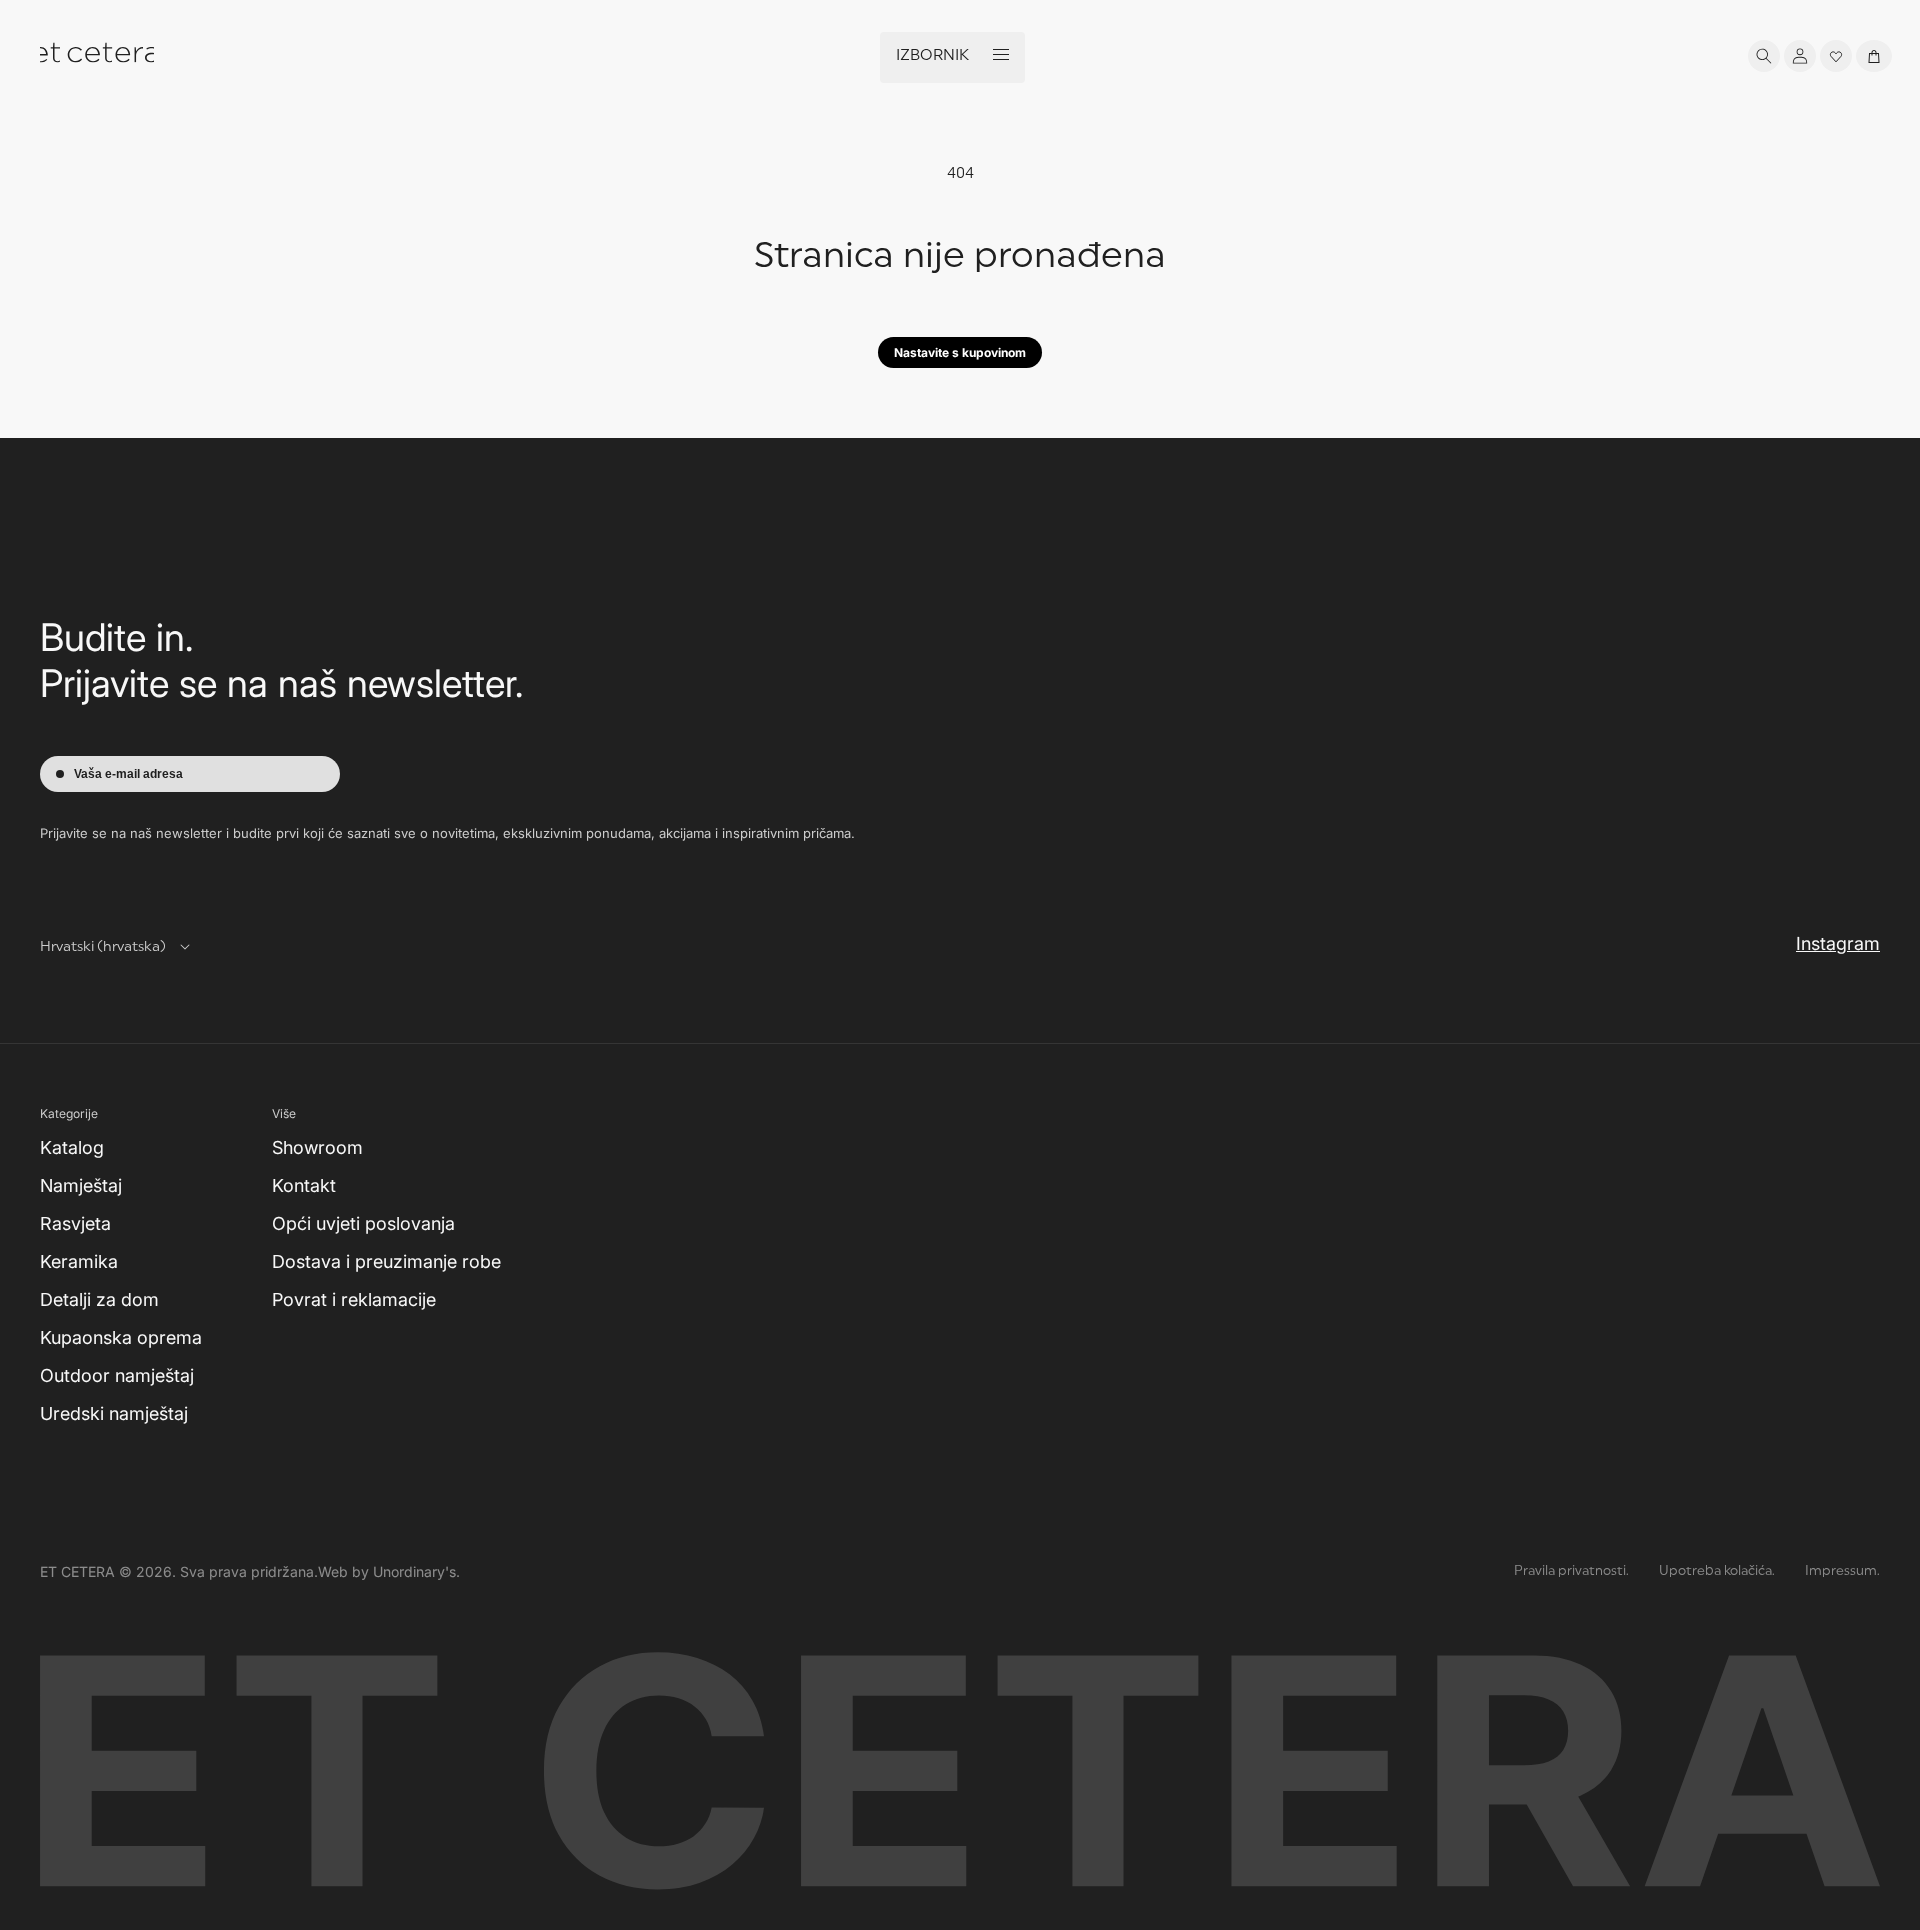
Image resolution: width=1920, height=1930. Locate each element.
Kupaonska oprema (121, 1337)
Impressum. (1842, 1571)
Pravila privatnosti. (1571, 1571)
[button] (1764, 56)
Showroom (317, 1147)
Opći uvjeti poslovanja (363, 1223)
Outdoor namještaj (117, 1375)
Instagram (1838, 943)
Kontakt (304, 1185)
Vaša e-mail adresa (128, 774)
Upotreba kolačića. (1717, 1571)
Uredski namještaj (114, 1413)
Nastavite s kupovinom (960, 352)
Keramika (79, 1261)
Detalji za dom (99, 1299)
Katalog (72, 1147)
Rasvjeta (75, 1223)
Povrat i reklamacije (354, 1299)
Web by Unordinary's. (389, 1571)
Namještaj (81, 1185)
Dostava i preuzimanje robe (386, 1261)
